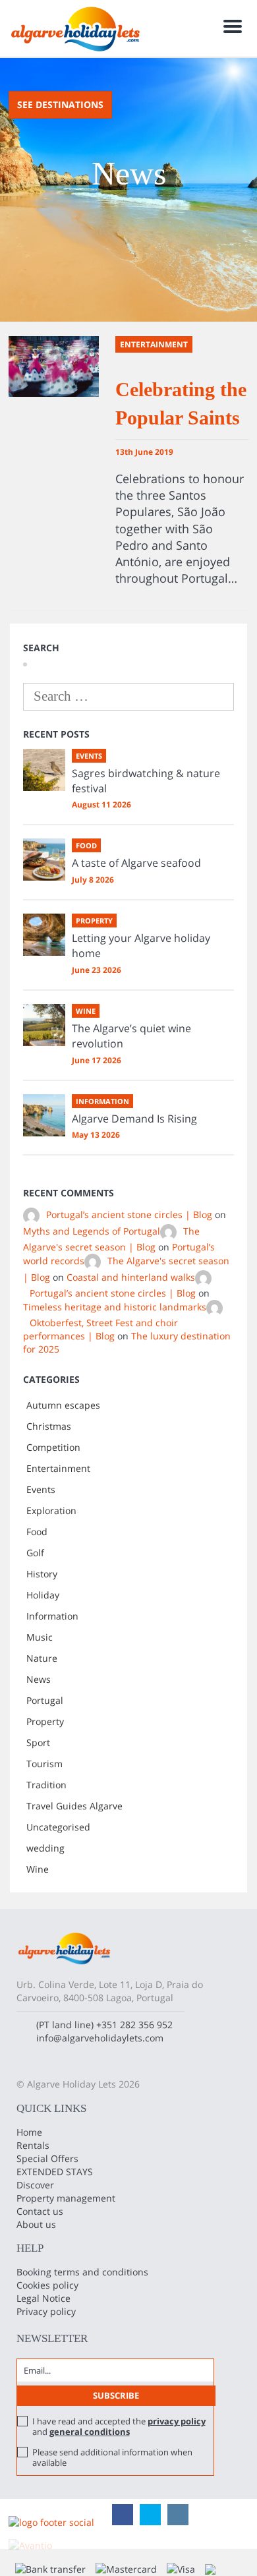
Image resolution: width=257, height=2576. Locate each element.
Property (45, 1721)
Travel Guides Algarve (74, 1806)
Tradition (46, 1785)
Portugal (45, 1700)
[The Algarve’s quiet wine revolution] (44, 1025)
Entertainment (58, 1468)
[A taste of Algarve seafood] (44, 860)
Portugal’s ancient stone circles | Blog (129, 1215)
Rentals (33, 2145)
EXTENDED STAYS (55, 2172)
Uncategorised (58, 1827)
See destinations (60, 104)
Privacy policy (46, 2311)
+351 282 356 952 (134, 2025)
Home (29, 2132)
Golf (35, 1553)
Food (37, 1532)
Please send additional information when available (112, 2457)
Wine (38, 1869)
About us (36, 2224)
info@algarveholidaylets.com (100, 2038)
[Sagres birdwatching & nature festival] (44, 770)
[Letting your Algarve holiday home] (44, 935)
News (39, 1679)
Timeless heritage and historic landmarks (115, 1307)
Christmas (49, 1426)
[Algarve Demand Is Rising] (44, 1115)
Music (40, 1637)
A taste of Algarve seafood (136, 863)
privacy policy (177, 2421)
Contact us (40, 2211)
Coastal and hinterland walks (131, 1277)
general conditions (90, 2432)
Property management (66, 2198)
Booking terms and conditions (82, 2272)
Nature (42, 1658)
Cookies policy (47, 2285)
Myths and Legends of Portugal (92, 1231)
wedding (45, 1848)
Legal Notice (43, 2298)
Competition (53, 1447)
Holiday (43, 1595)
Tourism (44, 1764)
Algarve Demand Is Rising (134, 1119)
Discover (35, 2185)
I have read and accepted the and (119, 2426)
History (42, 1574)
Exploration (51, 1510)
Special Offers (47, 2158)
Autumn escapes (63, 1405)
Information (52, 1616)
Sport (38, 1742)
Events (41, 1489)
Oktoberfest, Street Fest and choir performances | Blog (100, 1329)
